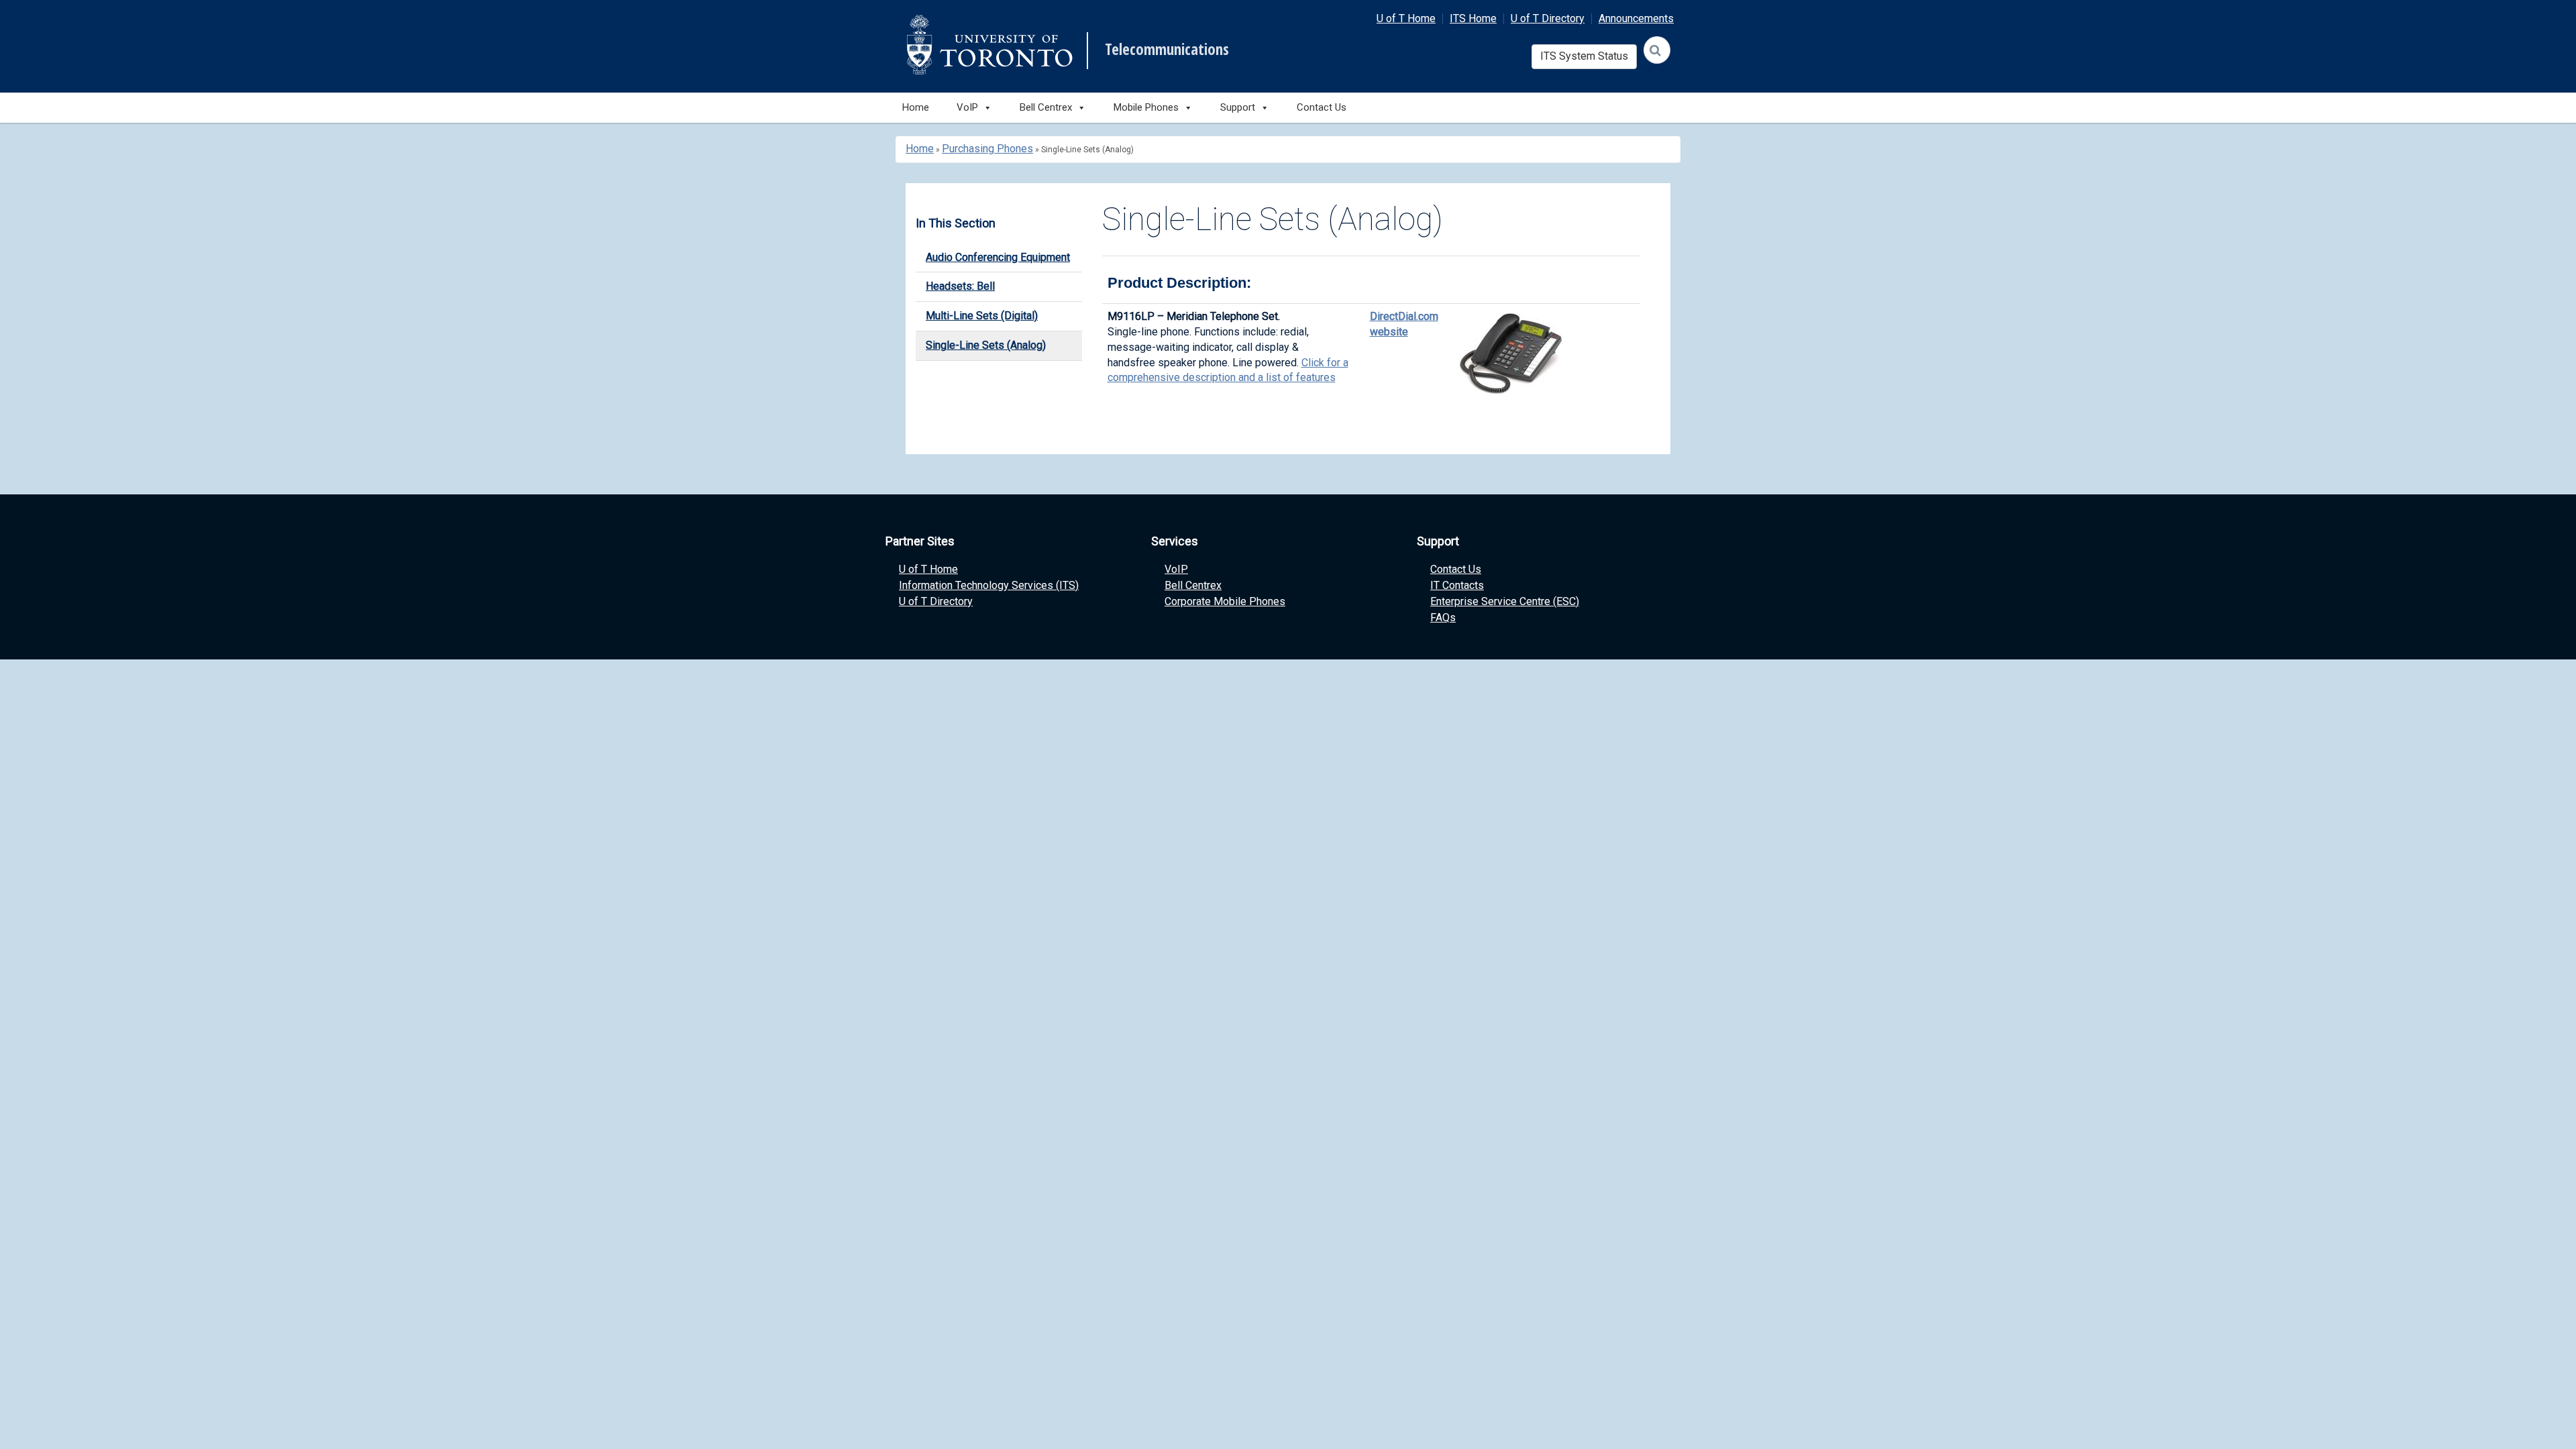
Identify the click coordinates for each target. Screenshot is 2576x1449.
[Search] (1657, 50)
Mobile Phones (1146, 107)
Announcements (1636, 18)
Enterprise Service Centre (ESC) (1505, 601)
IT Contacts (1457, 585)
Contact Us (1322, 107)
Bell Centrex (1193, 585)
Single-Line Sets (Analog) (986, 345)
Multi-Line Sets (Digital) (982, 316)
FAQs (1443, 618)
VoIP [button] (967, 107)
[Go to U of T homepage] (989, 45)
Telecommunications (1167, 50)
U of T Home (1406, 18)
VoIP (1176, 569)
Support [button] (1238, 107)
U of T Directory (1548, 18)
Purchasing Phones (987, 149)
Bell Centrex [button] (1046, 107)
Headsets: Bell (960, 286)
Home (916, 107)
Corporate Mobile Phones (1225, 601)
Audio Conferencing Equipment (998, 257)
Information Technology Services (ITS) (989, 585)
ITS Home (1473, 18)
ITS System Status (1584, 56)
